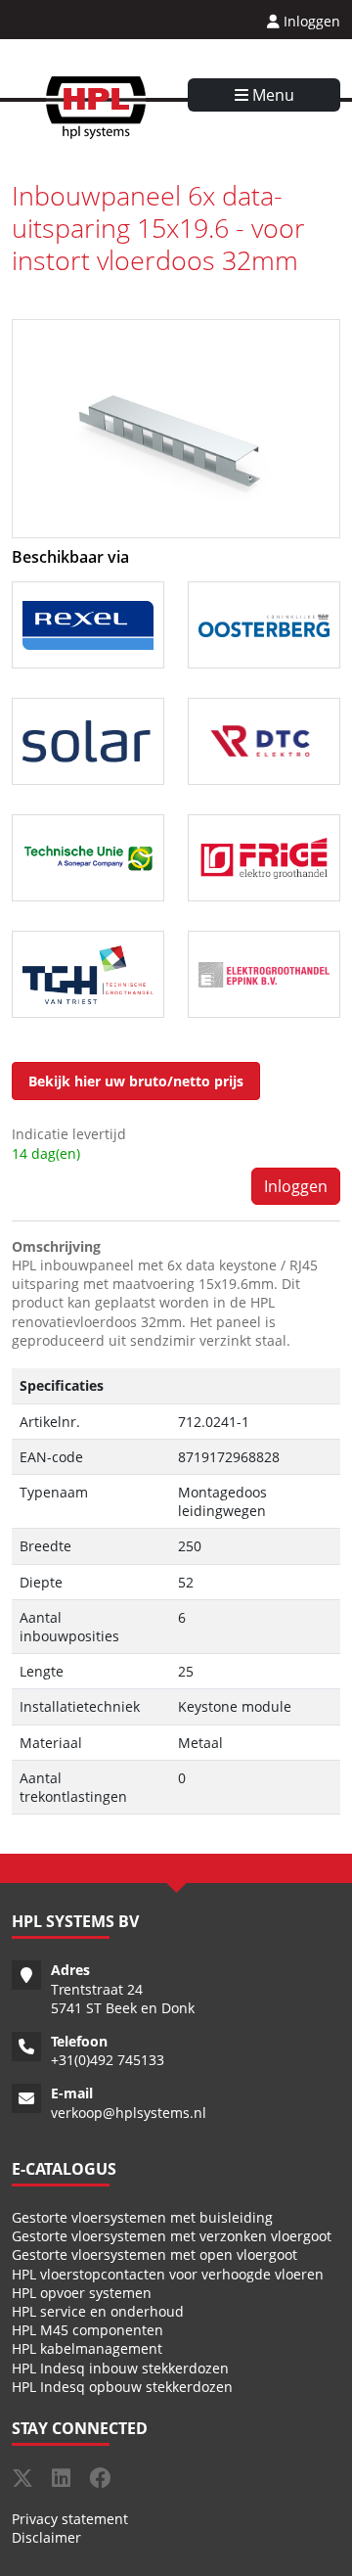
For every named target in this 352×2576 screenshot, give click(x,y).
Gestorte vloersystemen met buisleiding (142, 2217)
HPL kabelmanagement (87, 2348)
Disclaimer (46, 2537)
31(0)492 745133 (111, 2060)
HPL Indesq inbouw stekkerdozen (120, 2368)
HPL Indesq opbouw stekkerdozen (122, 2387)
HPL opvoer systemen (82, 2293)
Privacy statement (70, 2519)
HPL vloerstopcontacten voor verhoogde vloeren (168, 2274)
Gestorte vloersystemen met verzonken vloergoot (172, 2236)
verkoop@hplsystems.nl (129, 2113)
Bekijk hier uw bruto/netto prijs (136, 1081)
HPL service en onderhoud (98, 2311)
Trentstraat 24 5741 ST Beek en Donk (123, 1999)
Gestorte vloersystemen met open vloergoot (154, 2254)
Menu (271, 95)
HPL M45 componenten (88, 2330)
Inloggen (310, 21)
